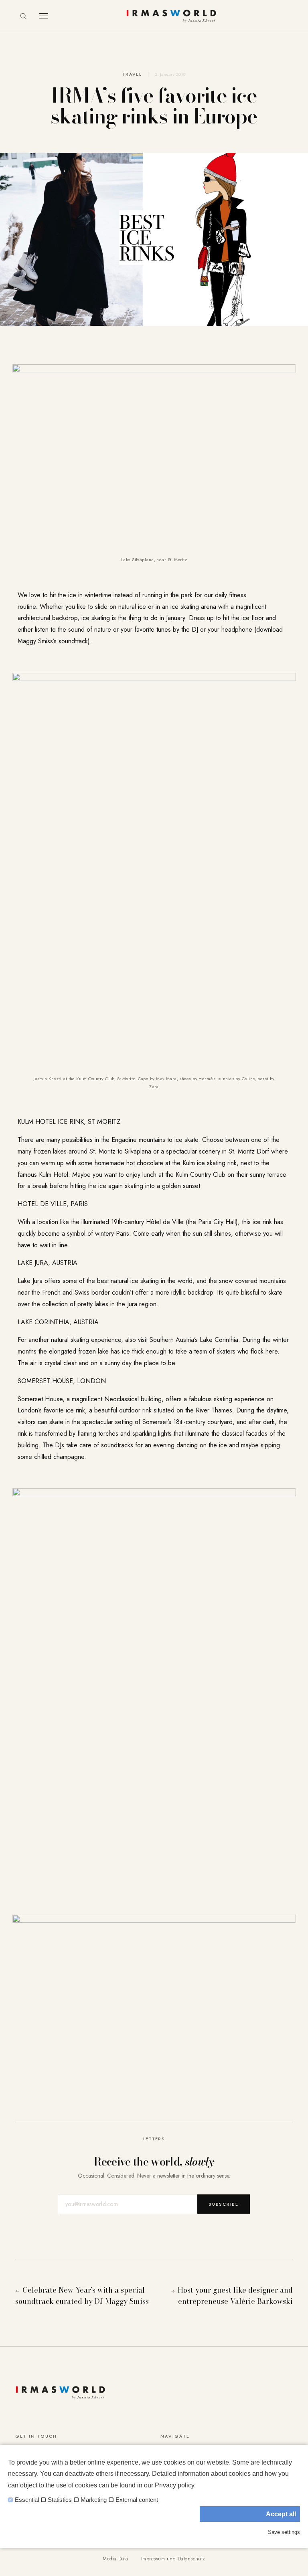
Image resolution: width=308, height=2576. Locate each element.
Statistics (60, 2500)
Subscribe (224, 2204)
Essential (27, 2500)
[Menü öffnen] (44, 16)
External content (137, 2500)
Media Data (115, 2559)
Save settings (284, 2532)
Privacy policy (174, 2485)
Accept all (281, 2514)
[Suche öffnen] (23, 16)
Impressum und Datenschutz (173, 2559)
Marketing (94, 2500)
